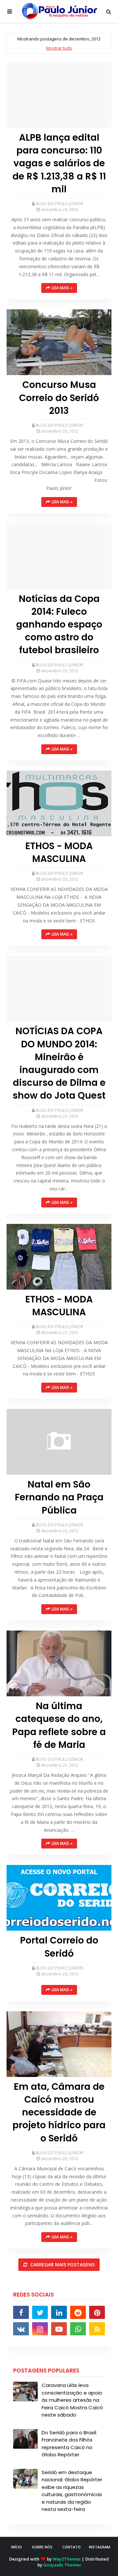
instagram (99, 2547)
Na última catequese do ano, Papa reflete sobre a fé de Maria (59, 1725)
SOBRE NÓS (42, 2547)
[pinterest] (97, 2312)
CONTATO (71, 2547)
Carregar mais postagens (62, 2265)
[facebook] (21, 2312)
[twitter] (40, 2312)
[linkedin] (59, 2312)
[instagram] (40, 2329)
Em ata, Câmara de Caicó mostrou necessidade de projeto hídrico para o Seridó (59, 2112)
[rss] (97, 2329)
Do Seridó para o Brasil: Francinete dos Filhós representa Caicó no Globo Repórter (69, 2444)
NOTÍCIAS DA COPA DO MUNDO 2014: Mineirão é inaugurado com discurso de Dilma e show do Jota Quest (59, 1063)
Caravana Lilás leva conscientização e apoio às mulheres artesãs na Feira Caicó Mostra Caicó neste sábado (72, 2400)
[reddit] (78, 2312)
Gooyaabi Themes (62, 2565)
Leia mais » (62, 288)
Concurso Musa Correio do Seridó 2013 (59, 398)
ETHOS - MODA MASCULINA (59, 852)
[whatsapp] (78, 2329)
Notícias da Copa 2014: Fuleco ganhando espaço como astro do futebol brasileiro (59, 625)
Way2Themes (67, 2559)
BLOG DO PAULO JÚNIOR (59, 203)
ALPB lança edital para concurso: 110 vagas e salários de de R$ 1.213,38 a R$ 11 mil (59, 163)
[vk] (21, 2329)
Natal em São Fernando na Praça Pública (59, 1497)
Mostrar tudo (59, 48)
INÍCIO (17, 2547)
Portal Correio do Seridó (59, 1947)
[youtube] (59, 2329)
